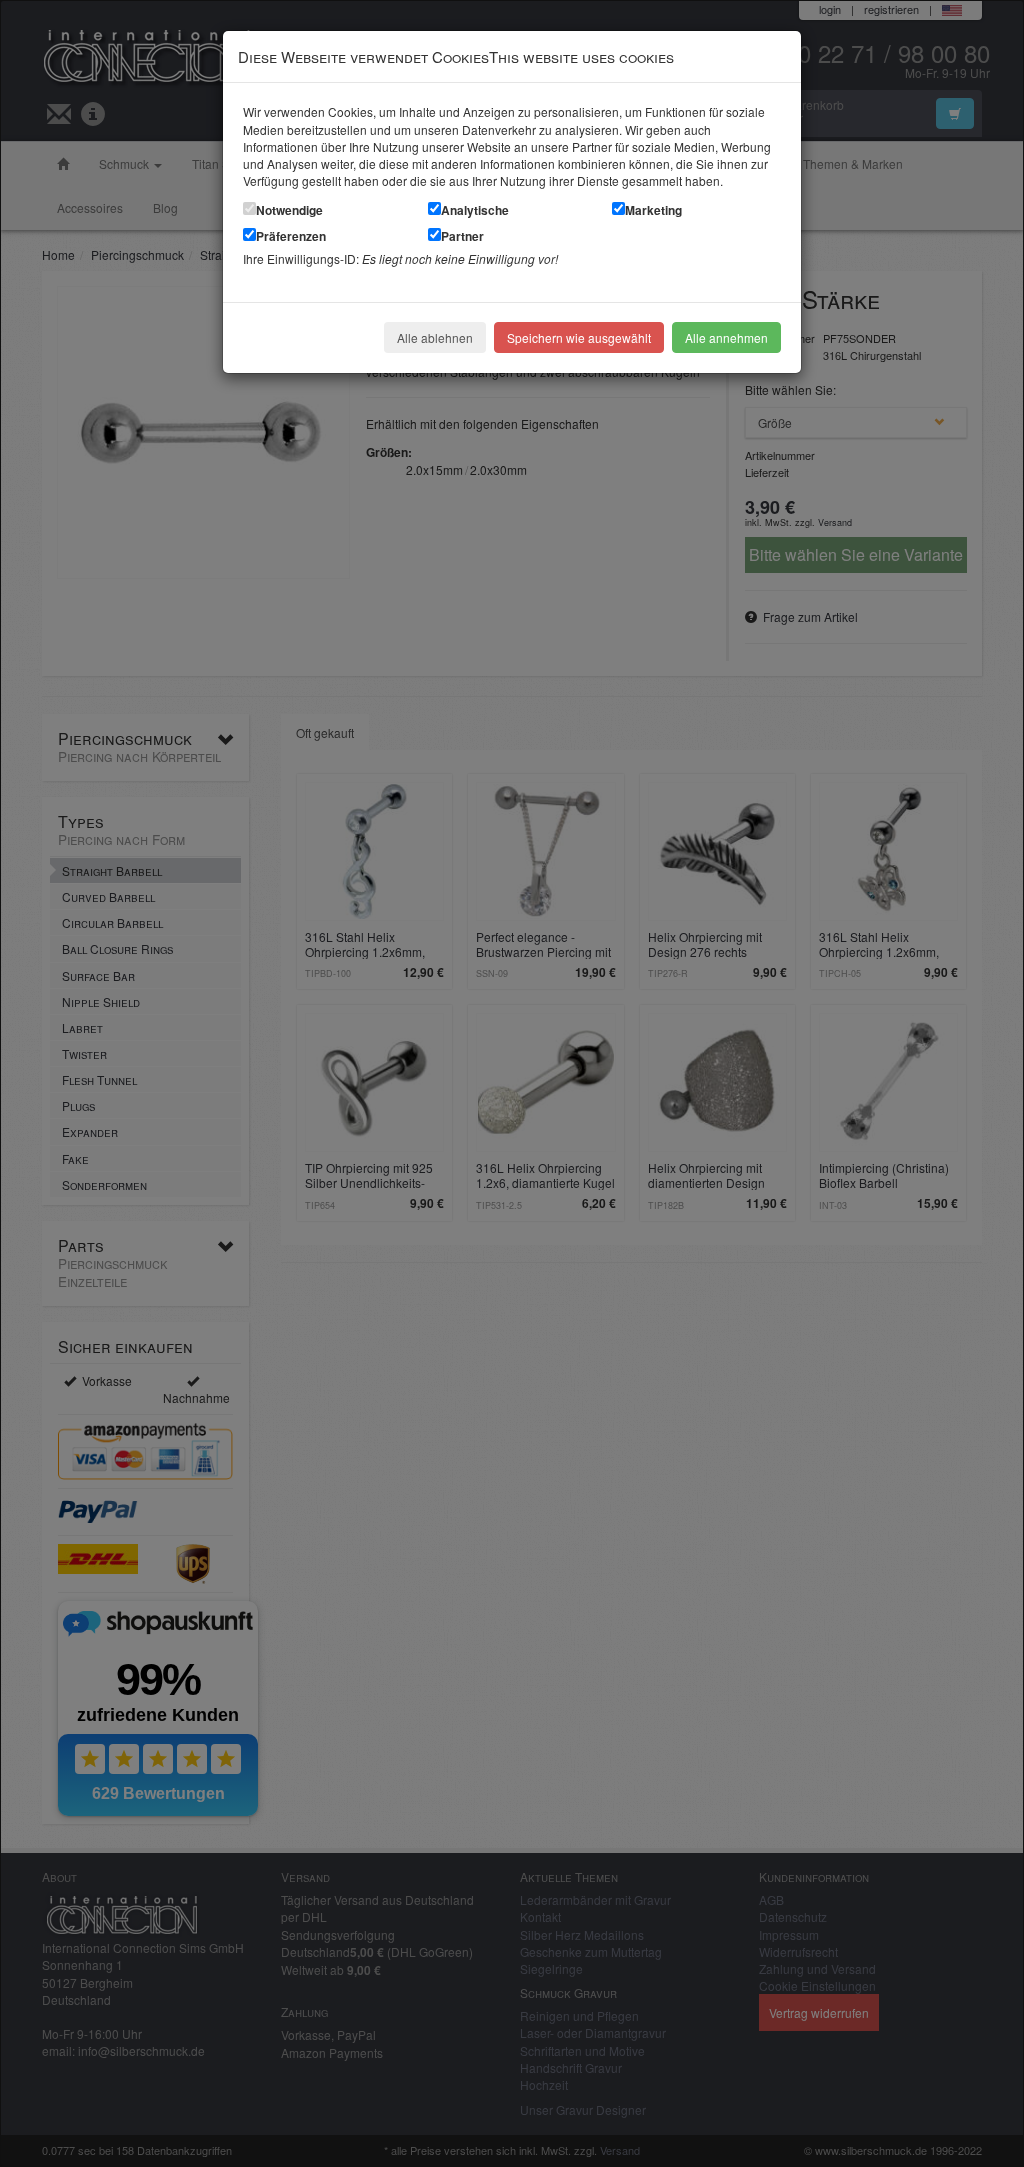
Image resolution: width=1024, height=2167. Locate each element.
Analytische (475, 210)
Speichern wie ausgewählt (579, 337)
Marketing (653, 210)
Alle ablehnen (435, 337)
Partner (462, 236)
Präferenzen (291, 236)
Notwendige (289, 210)
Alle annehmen (726, 337)
